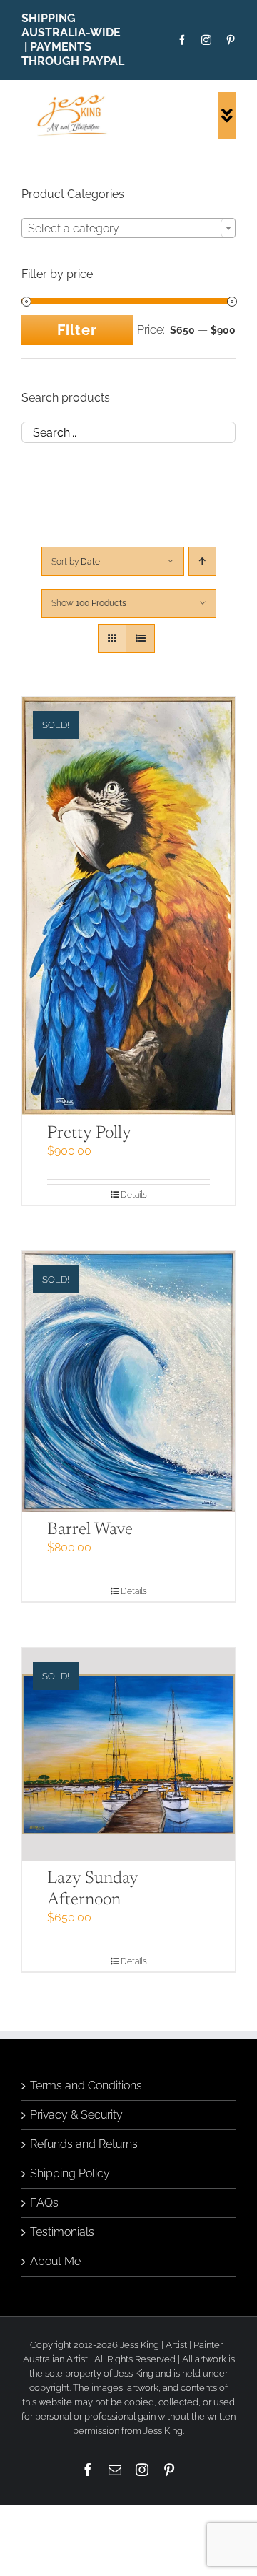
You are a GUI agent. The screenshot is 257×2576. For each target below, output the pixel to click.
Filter (77, 330)
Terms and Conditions (86, 2085)
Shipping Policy (70, 2173)
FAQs (44, 2203)
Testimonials (62, 2232)
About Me (55, 2261)
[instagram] (206, 40)
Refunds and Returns (84, 2144)
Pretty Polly (89, 1133)
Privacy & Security (76, 2115)
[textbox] (128, 229)
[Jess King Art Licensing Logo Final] (75, 98)
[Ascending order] (202, 561)
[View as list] (140, 638)
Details (134, 1195)
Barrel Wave (90, 1530)
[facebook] (182, 40)
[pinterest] (231, 40)
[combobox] (128, 228)
